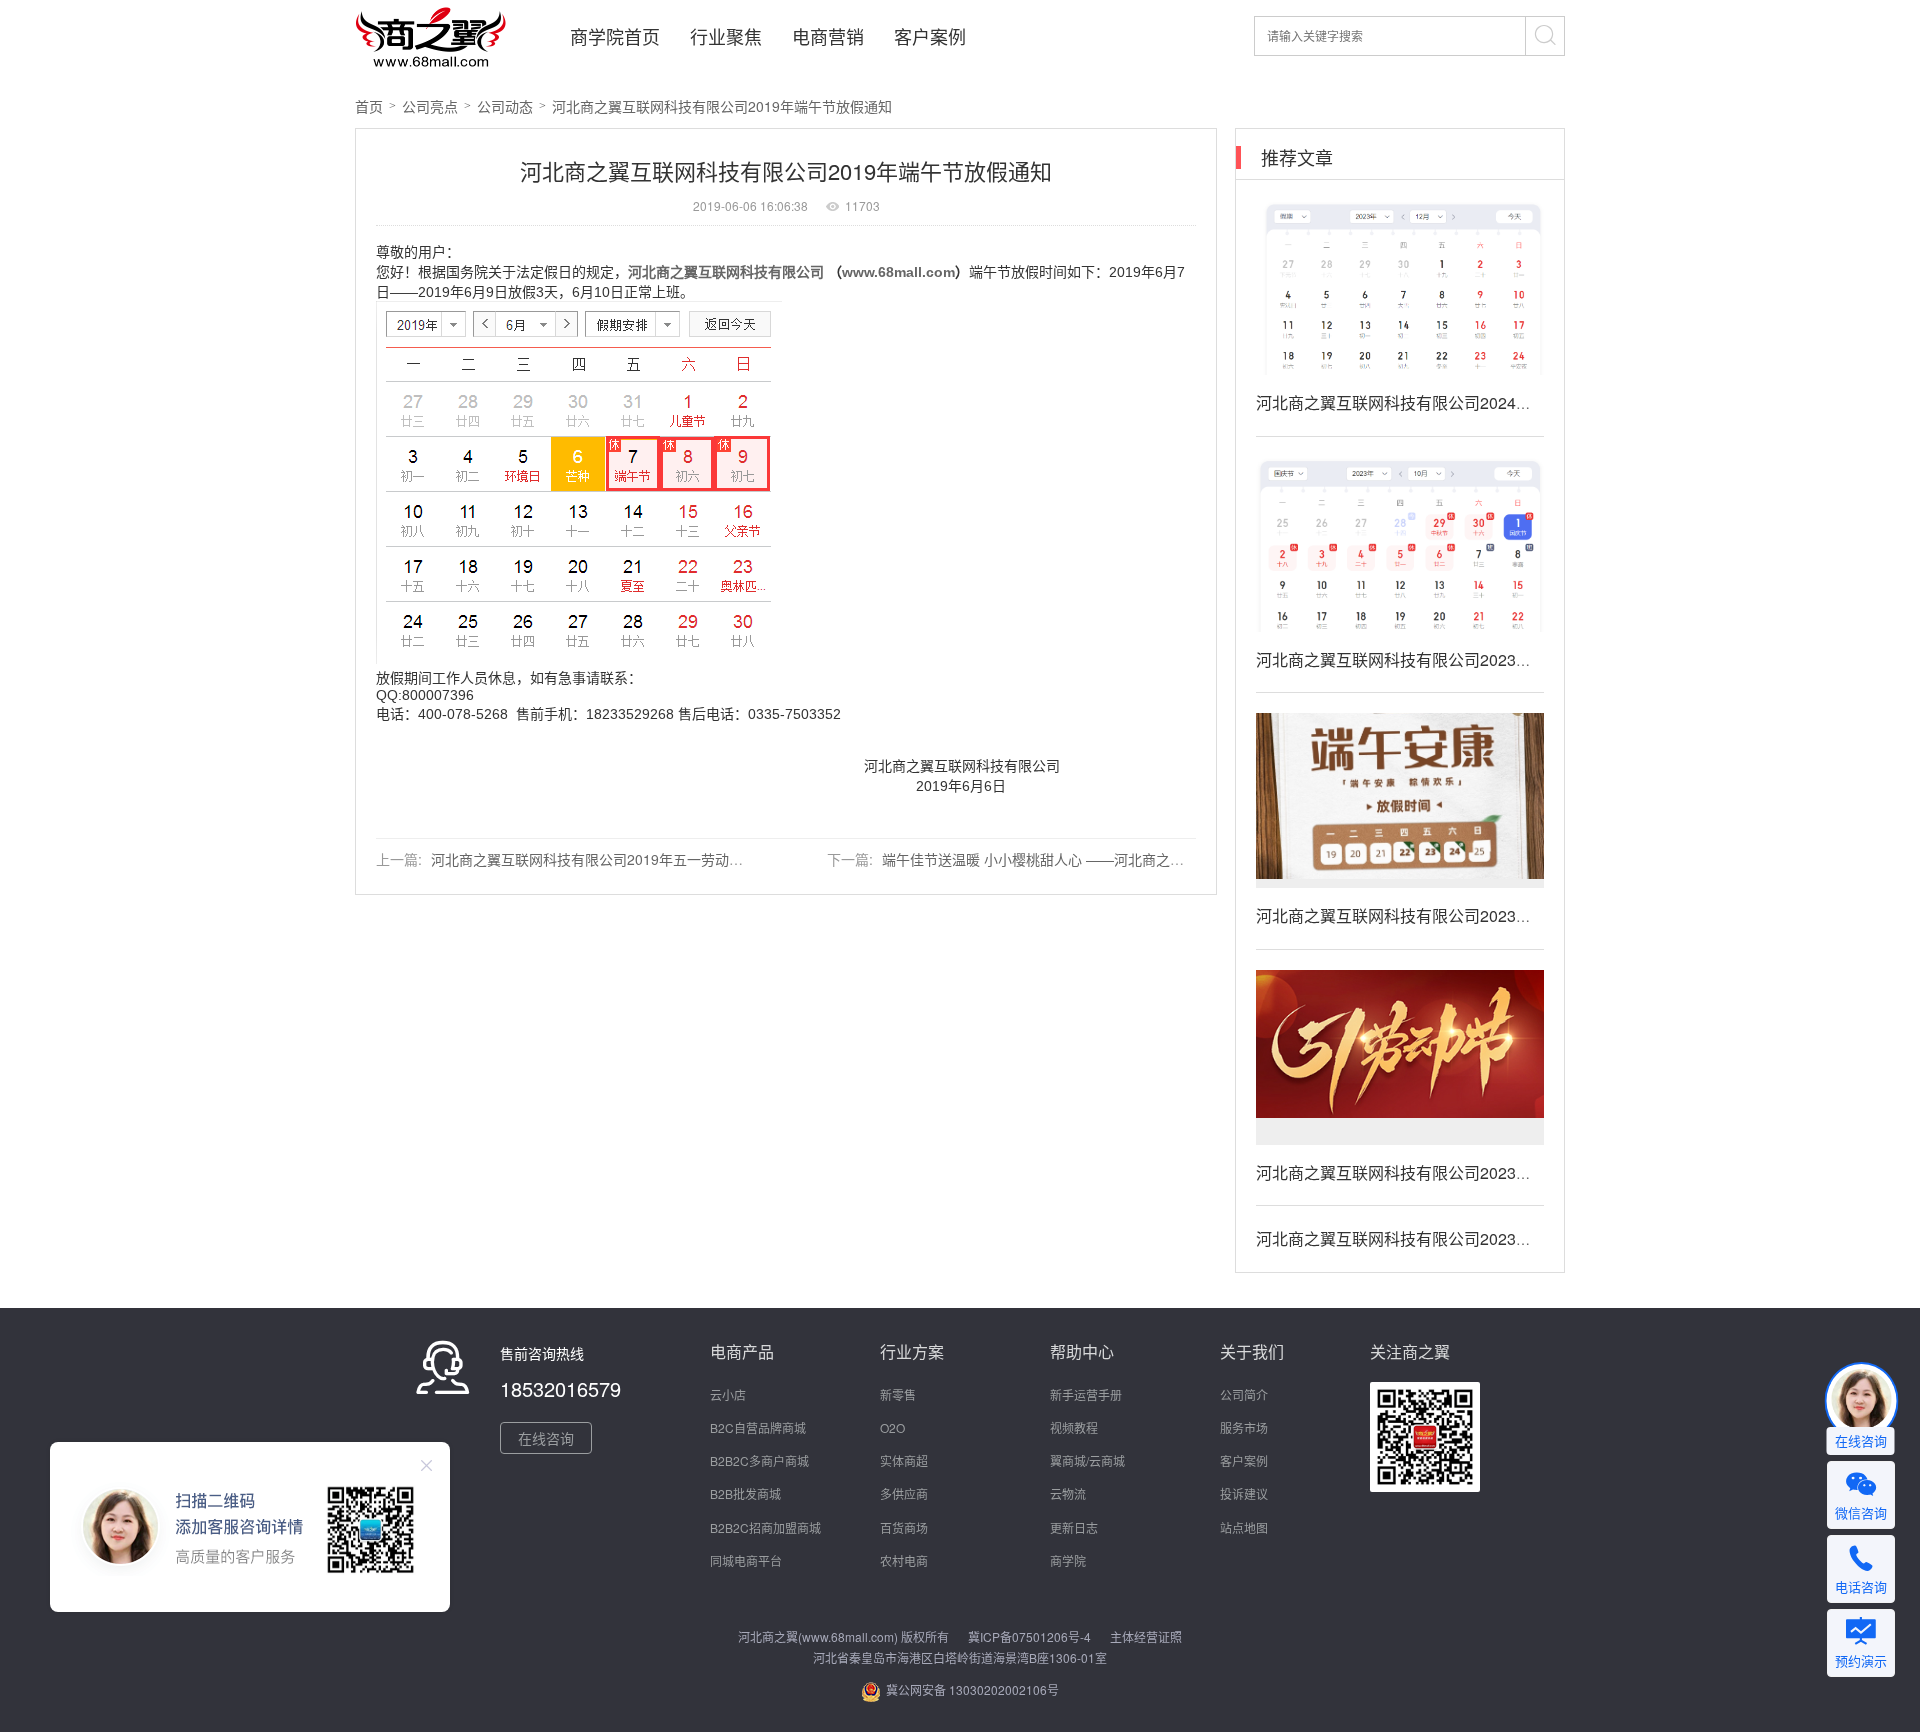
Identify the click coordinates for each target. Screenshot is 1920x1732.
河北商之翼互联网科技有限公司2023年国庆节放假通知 (1450, 659)
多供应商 (904, 1493)
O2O (892, 1427)
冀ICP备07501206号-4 (1029, 1636)
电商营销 (828, 36)
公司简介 (1244, 1394)
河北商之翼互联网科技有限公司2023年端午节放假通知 (1450, 915)
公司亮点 (430, 106)
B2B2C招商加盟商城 (765, 1527)
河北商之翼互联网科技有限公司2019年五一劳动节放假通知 (615, 859)
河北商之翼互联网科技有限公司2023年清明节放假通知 (1450, 1238)
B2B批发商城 (745, 1493)
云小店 (728, 1394)
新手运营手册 (1086, 1394)
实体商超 (904, 1460)
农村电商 (904, 1560)
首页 (369, 106)
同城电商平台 (746, 1560)
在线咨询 (546, 1438)
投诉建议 (1244, 1493)
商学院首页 (615, 36)
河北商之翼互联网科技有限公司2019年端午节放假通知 (722, 106)
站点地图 (1244, 1527)
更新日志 (1074, 1527)
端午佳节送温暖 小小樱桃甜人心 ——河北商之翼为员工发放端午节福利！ (1110, 859)
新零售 (898, 1394)
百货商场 (904, 1527)
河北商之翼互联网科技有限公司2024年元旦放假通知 (1442, 402)
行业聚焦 (726, 36)
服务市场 (1244, 1427)
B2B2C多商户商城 (759, 1460)
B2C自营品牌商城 (758, 1427)
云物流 (1068, 1493)
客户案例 (930, 36)
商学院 (1068, 1560)
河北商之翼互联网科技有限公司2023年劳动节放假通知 (1450, 1172)
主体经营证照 (1146, 1636)
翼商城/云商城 (1087, 1460)
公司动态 (505, 106)
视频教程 (1074, 1427)
